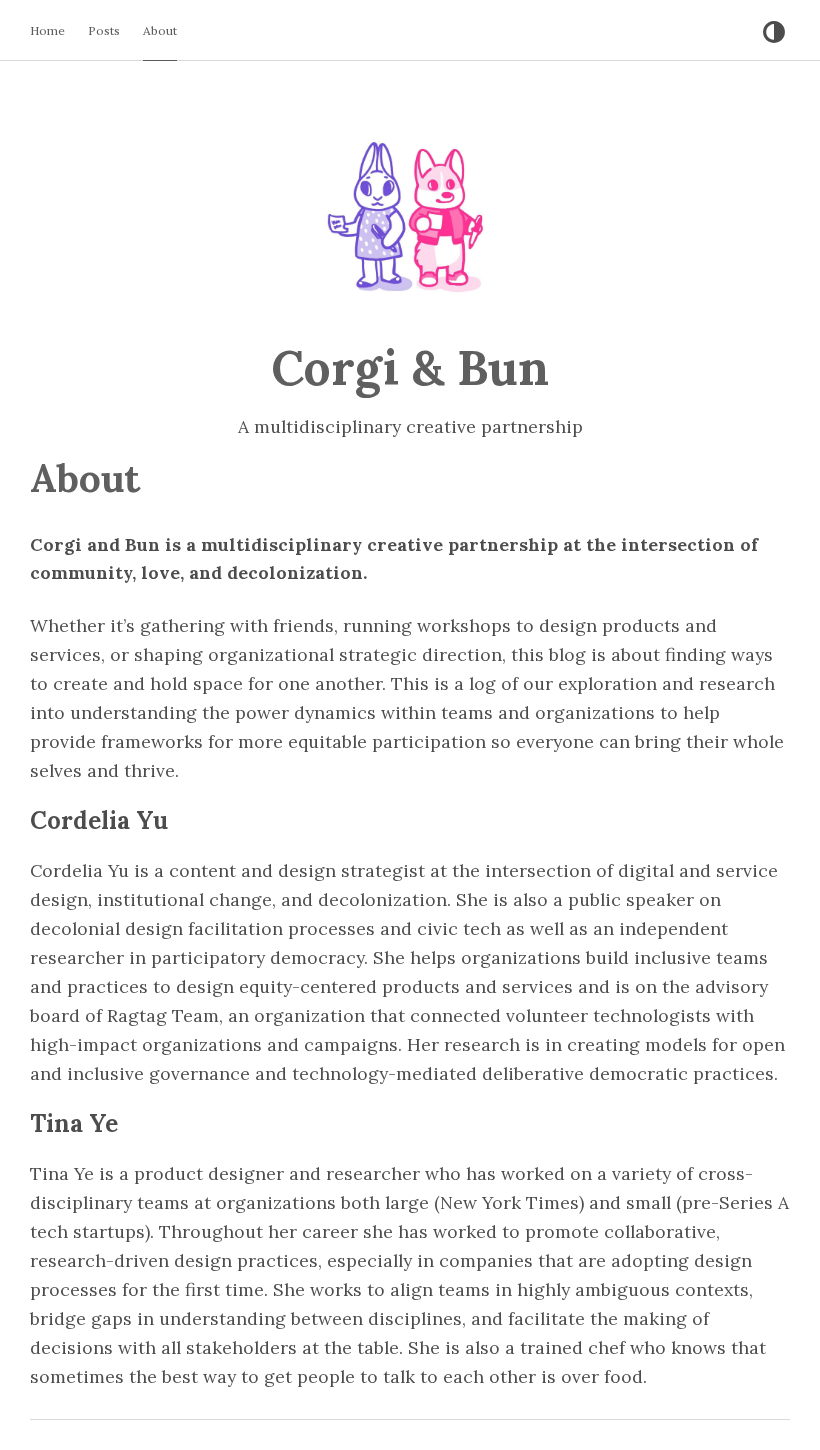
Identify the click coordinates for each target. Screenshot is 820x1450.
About (160, 30)
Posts (104, 30)
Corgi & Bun (410, 367)
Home (47, 30)
